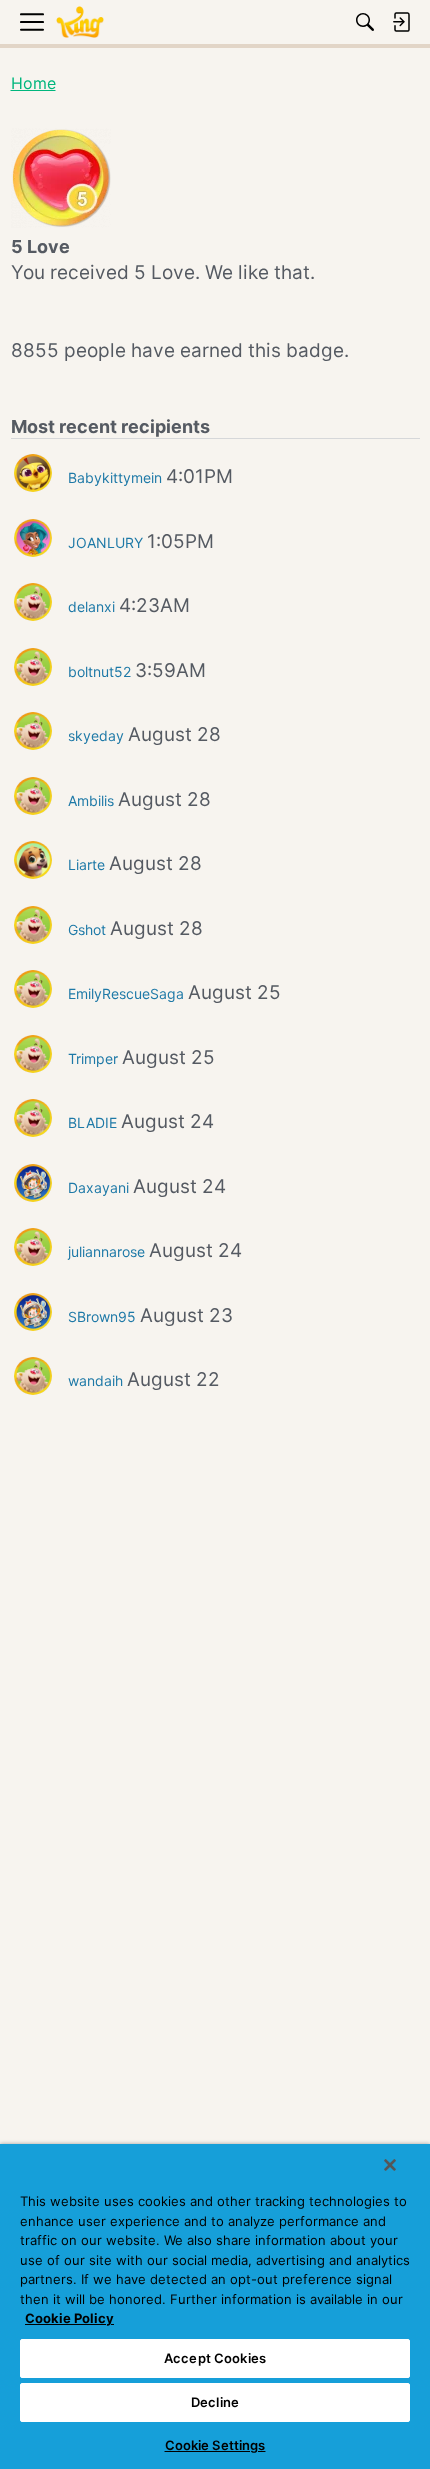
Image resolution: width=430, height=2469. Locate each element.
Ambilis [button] (91, 800)
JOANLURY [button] (105, 542)
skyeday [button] (96, 735)
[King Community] (80, 22)
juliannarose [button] (106, 1251)
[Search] (365, 22)
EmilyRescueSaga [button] (126, 993)
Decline (215, 2402)
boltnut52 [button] (99, 671)
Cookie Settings (215, 2445)
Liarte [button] (86, 864)
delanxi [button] (91, 606)
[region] (215, 2306)
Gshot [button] (87, 929)
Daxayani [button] (98, 1187)
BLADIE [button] (92, 1122)
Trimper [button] (93, 1058)
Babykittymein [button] (115, 477)
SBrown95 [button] (102, 1316)
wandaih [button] (95, 1380)
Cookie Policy (69, 2318)
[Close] (390, 2165)
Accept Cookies (215, 2358)
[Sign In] (401, 22)
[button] (33, 473)
